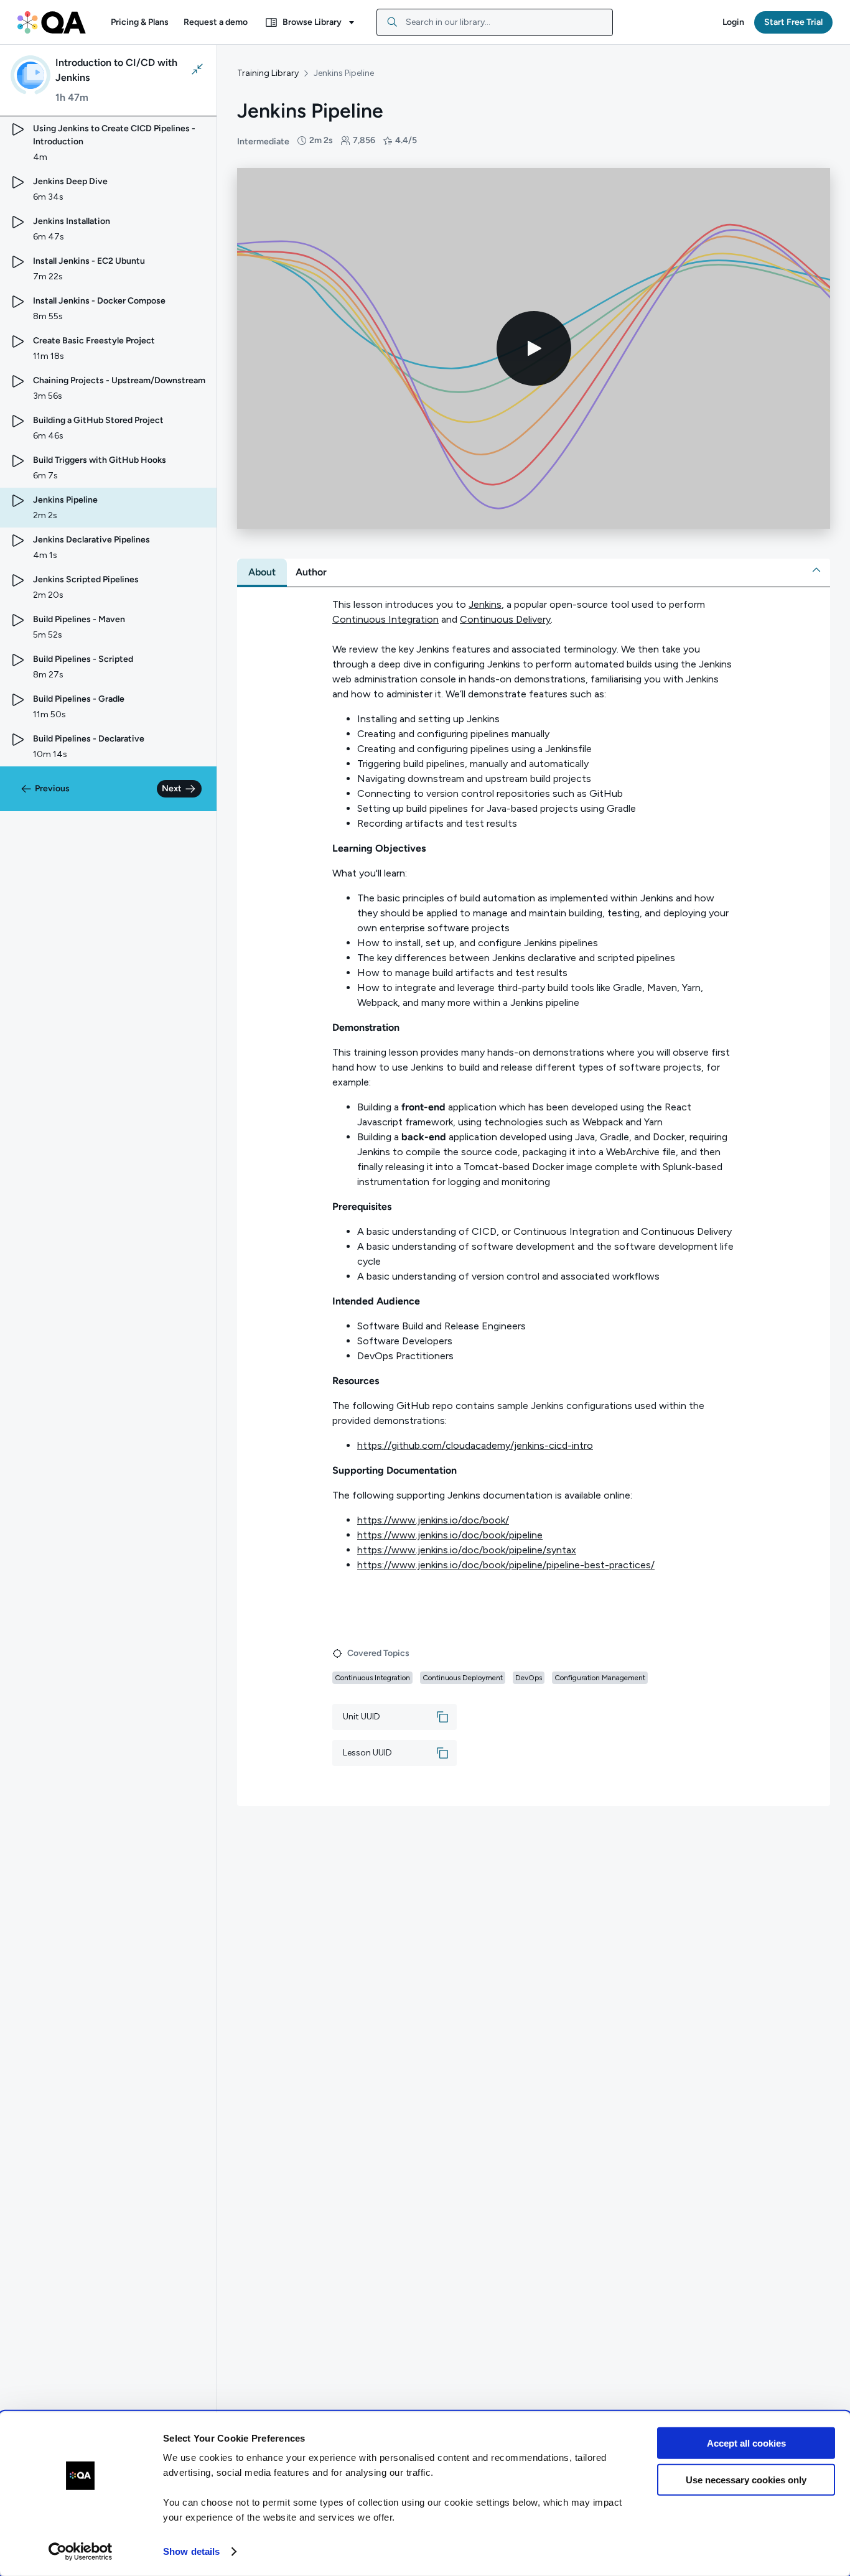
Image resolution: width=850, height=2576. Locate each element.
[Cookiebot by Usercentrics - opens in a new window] (81, 2552)
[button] (140, 22)
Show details (191, 2551)
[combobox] (495, 22)
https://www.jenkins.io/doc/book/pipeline (450, 1535)
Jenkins (485, 604)
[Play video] (534, 348)
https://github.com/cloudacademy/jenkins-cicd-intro (475, 1445)
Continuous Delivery (505, 619)
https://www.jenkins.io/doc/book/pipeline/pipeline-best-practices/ (506, 1565)
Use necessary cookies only (746, 2479)
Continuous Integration (385, 619)
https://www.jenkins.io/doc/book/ (433, 1520)
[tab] (262, 572)
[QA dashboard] (52, 22)
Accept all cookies (746, 2443)
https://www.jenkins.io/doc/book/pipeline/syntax (467, 1550)
